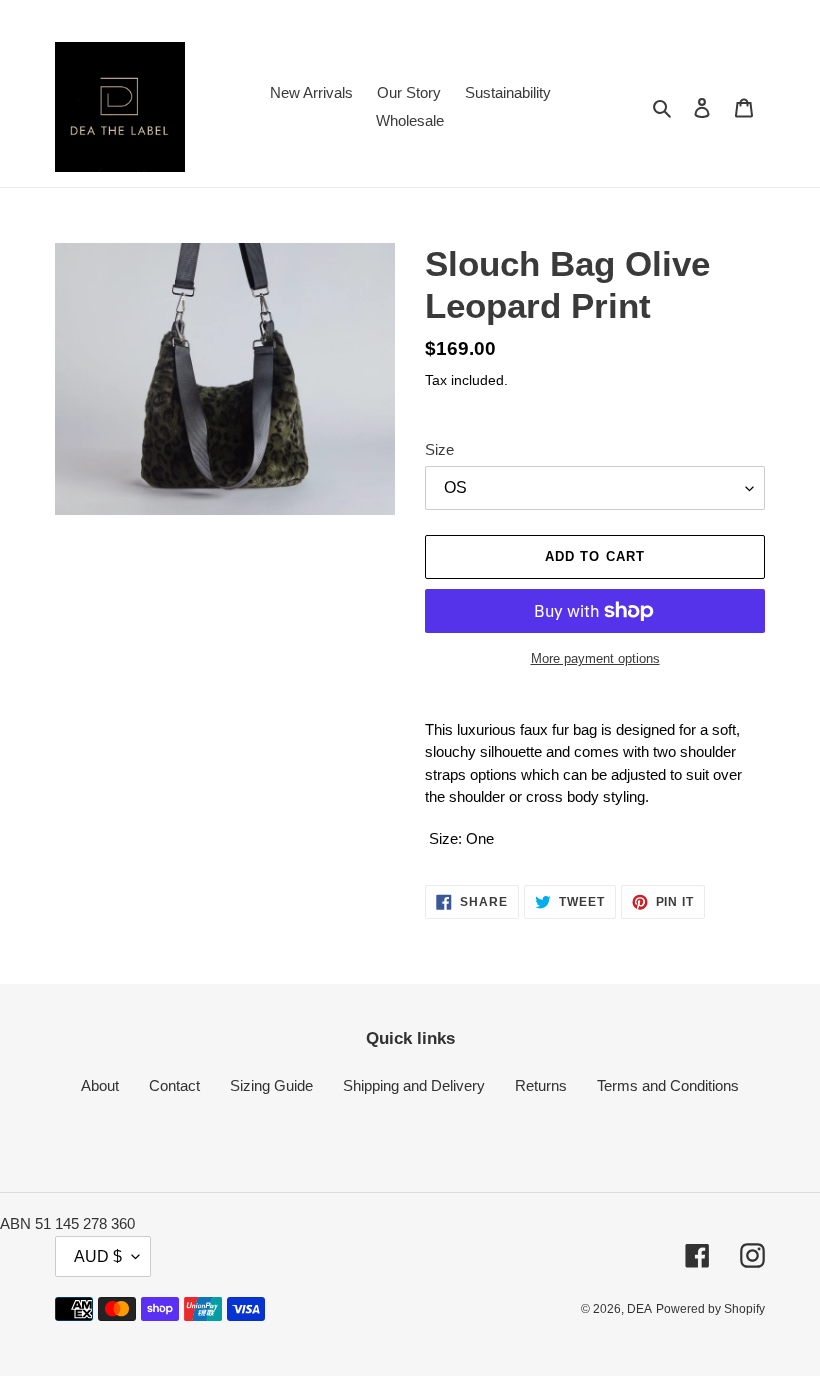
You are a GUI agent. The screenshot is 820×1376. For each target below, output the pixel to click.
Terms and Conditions (668, 1085)
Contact (174, 1085)
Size (439, 449)
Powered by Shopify (710, 1309)
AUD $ (98, 1256)
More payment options (595, 658)
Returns (541, 1085)
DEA (639, 1309)
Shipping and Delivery (414, 1085)
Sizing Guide (271, 1085)
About (100, 1085)
